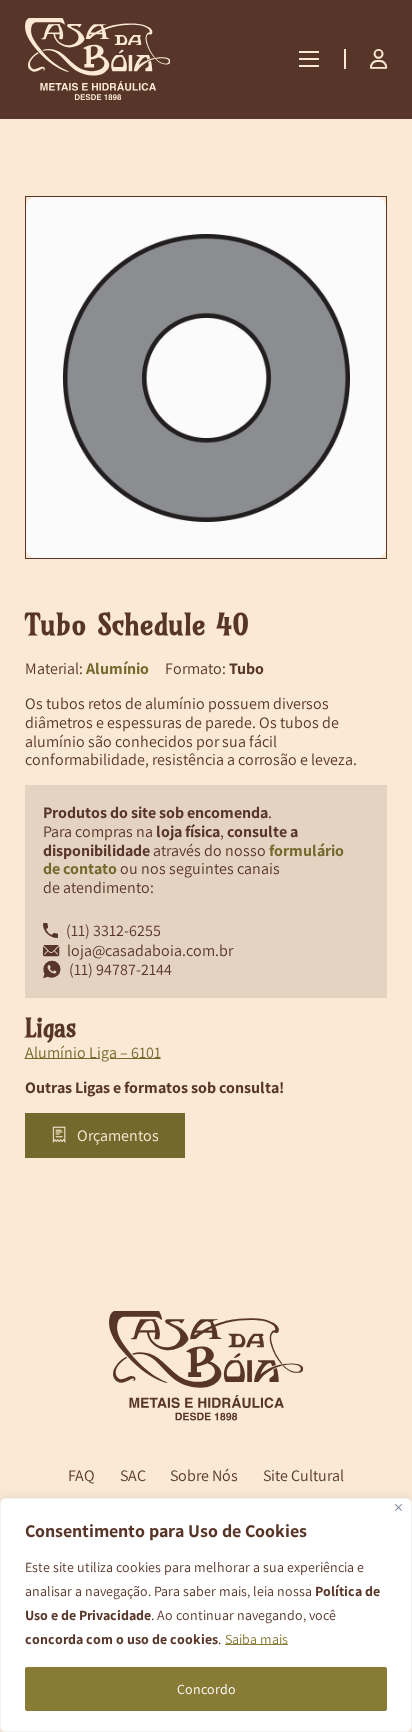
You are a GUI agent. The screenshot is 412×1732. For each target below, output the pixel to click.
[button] (360, 223)
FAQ (81, 1475)
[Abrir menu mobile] (309, 59)
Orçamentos (118, 1135)
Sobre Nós (204, 1475)
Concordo (206, 1689)
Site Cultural (303, 1475)
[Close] (398, 1507)
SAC (133, 1475)
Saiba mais (256, 1639)
